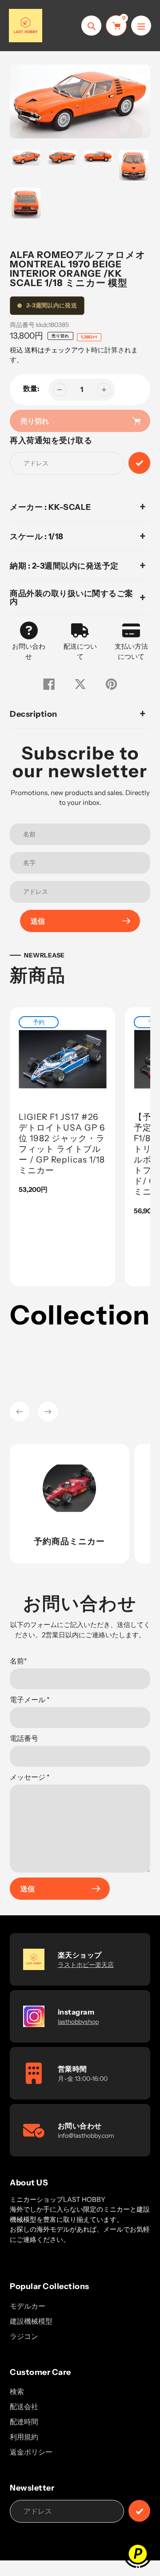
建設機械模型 (31, 2321)
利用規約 (24, 2437)
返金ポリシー (31, 2452)
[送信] (139, 2511)
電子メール (30, 1700)
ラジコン (24, 2336)
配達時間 (24, 2422)
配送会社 (24, 2406)
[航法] (141, 26)
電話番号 (24, 1738)
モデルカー (28, 2306)
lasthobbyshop (78, 2022)
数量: (31, 388)
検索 (17, 2391)
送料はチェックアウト (58, 350)
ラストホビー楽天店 (86, 1965)
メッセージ (30, 1777)
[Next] (48, 1412)
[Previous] (20, 1412)
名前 (18, 1661)
